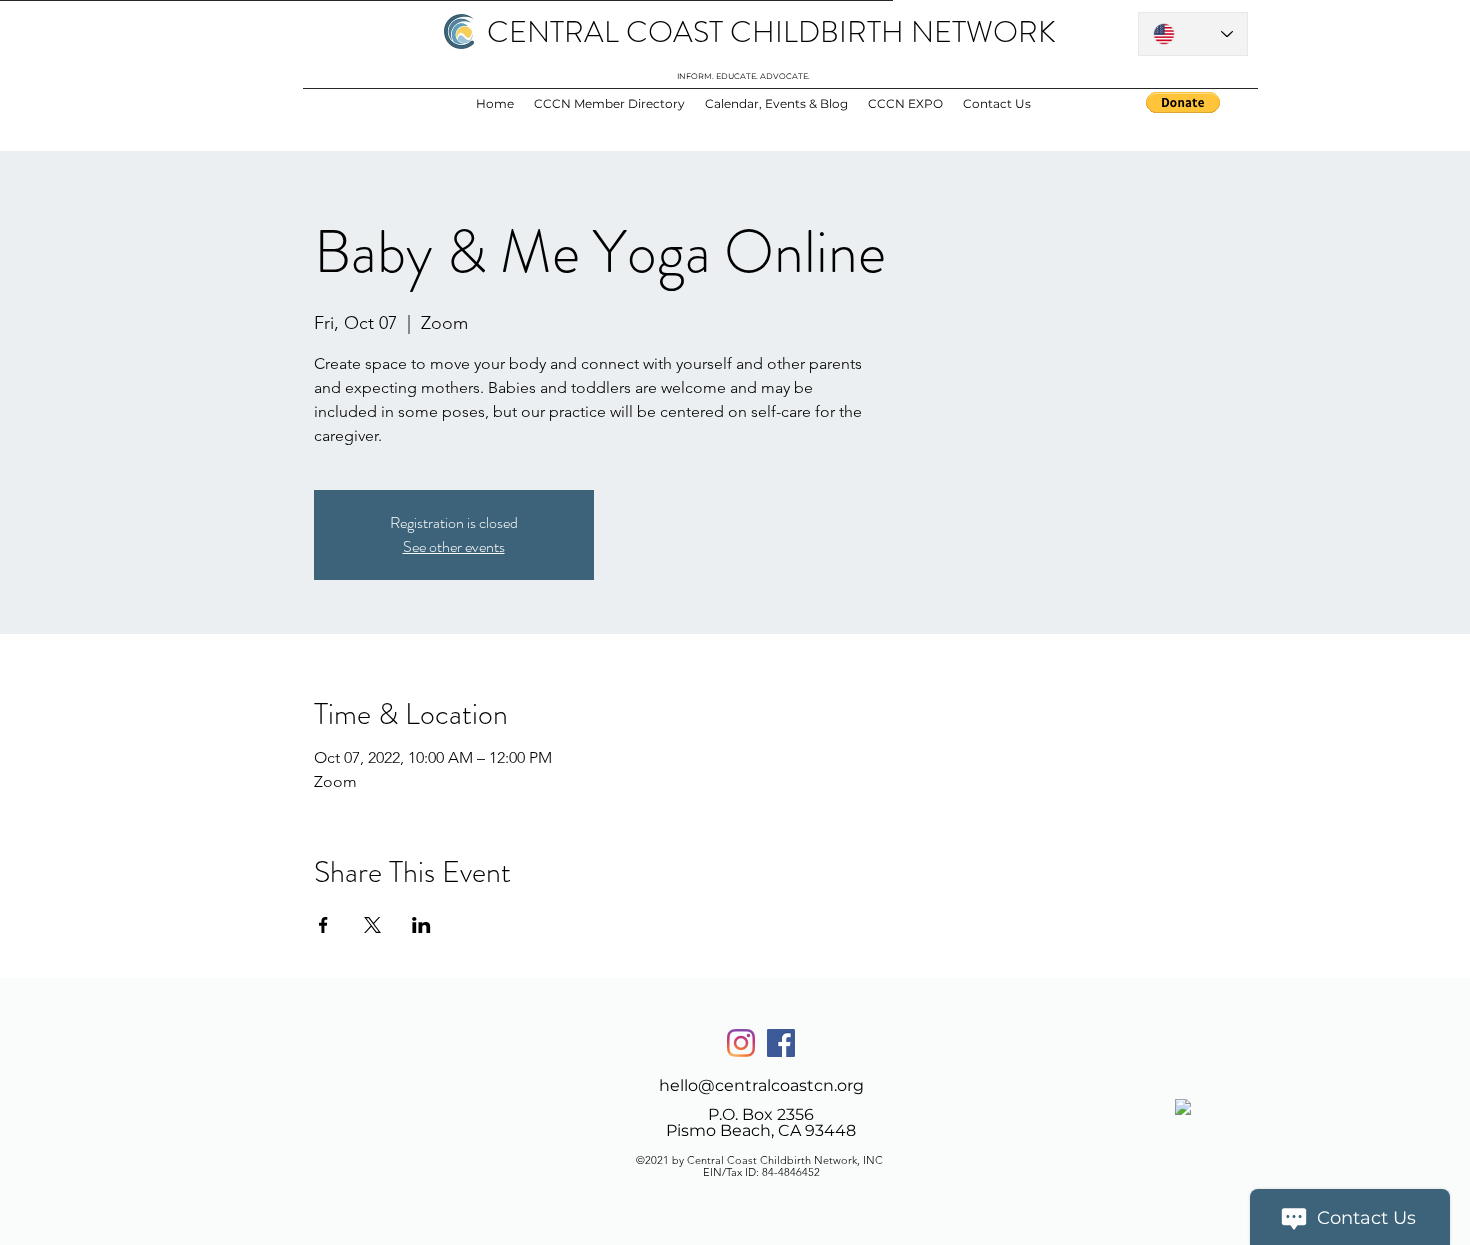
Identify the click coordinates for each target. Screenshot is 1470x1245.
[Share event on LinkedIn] (421, 925)
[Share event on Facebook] (323, 925)
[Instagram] (741, 1043)
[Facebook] (781, 1043)
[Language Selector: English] (1193, 34)
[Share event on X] (372, 925)
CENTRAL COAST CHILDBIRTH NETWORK (771, 31)
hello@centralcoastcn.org (761, 1085)
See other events (454, 546)
